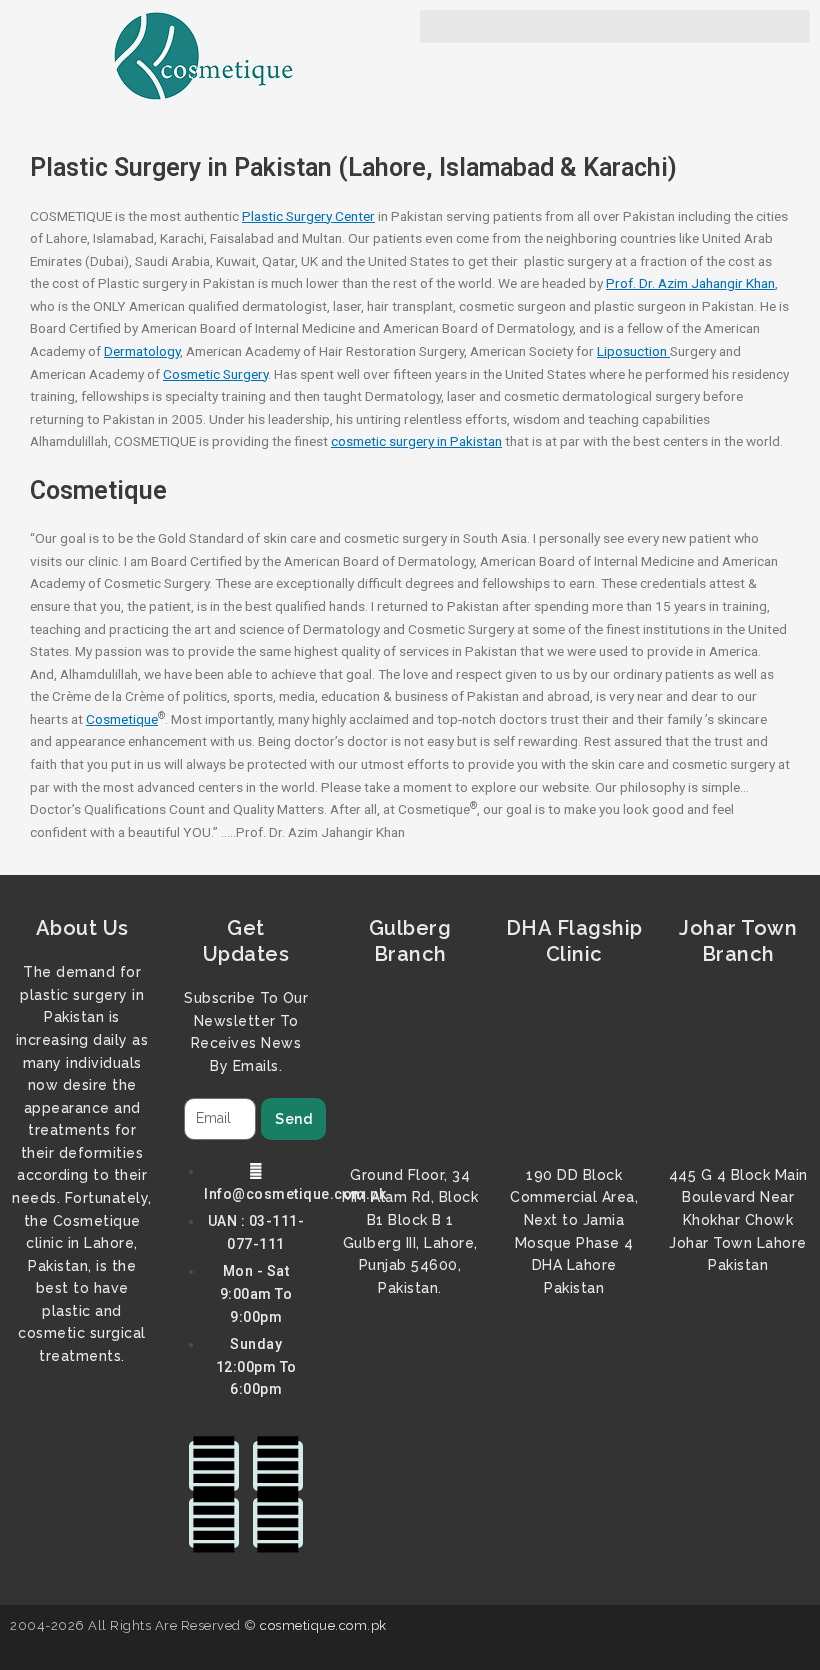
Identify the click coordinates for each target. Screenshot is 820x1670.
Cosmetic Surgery (215, 374)
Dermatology (142, 351)
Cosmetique (122, 719)
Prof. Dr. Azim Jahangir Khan (690, 283)
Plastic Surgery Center (308, 216)
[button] (615, 26)
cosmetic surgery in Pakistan (416, 441)
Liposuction (633, 351)
